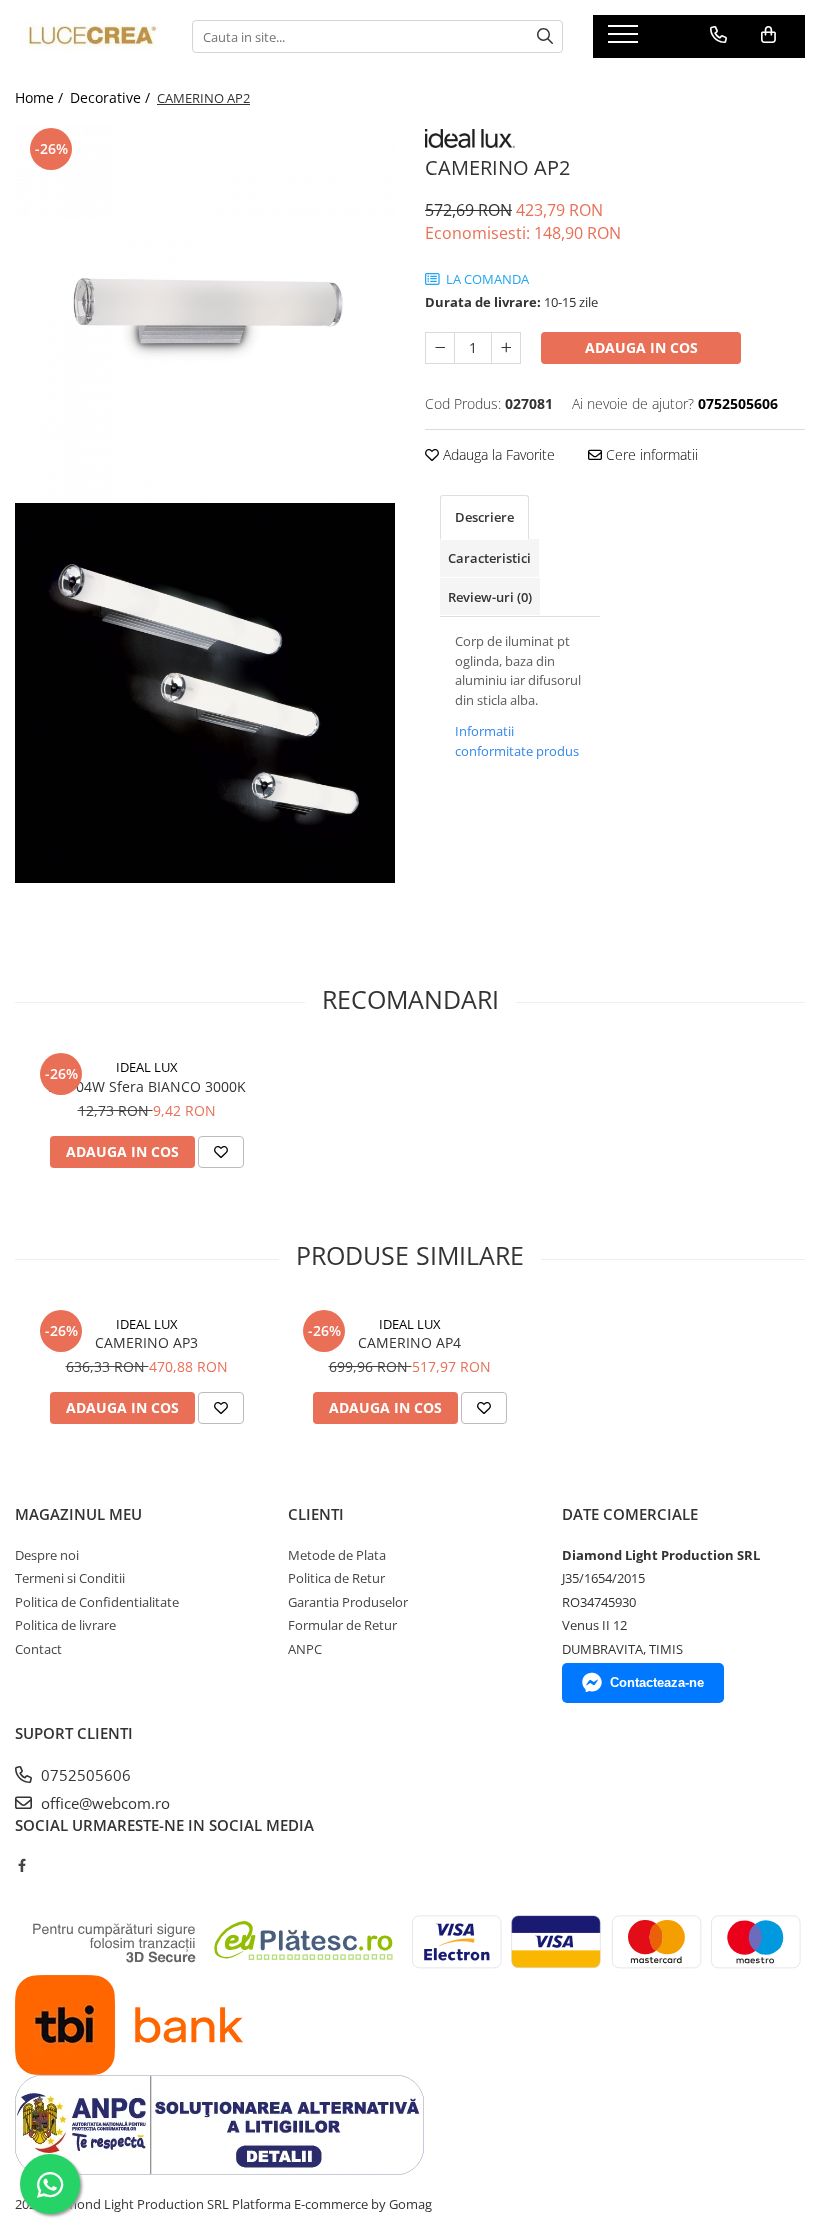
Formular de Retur (342, 1625)
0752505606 (84, 1775)
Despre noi (47, 1555)
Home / (41, 97)
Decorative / (112, 97)
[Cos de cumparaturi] (768, 35)
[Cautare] (545, 36)
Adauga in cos (641, 347)
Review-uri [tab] (490, 597)
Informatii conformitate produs (517, 741)
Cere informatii (650, 454)
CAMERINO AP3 (146, 1342)
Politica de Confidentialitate (97, 1602)
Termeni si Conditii (70, 1578)
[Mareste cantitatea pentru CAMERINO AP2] (506, 348)
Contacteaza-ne (657, 1682)
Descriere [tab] (484, 517)
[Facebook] (21, 1865)
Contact (38, 1649)
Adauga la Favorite (497, 454)
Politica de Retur (336, 1578)
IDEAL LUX (147, 1067)
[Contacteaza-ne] (718, 35)
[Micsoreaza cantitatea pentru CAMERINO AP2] (440, 348)
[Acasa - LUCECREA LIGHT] (88, 37)
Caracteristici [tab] (489, 558)
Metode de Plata (337, 1555)
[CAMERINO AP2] (205, 313)
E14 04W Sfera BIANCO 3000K (147, 1086)
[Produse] (625, 40)
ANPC (305, 1649)
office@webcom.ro (103, 1803)
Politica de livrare (65, 1625)
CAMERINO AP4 (409, 1342)
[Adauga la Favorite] (221, 1152)
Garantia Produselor (348, 1602)
